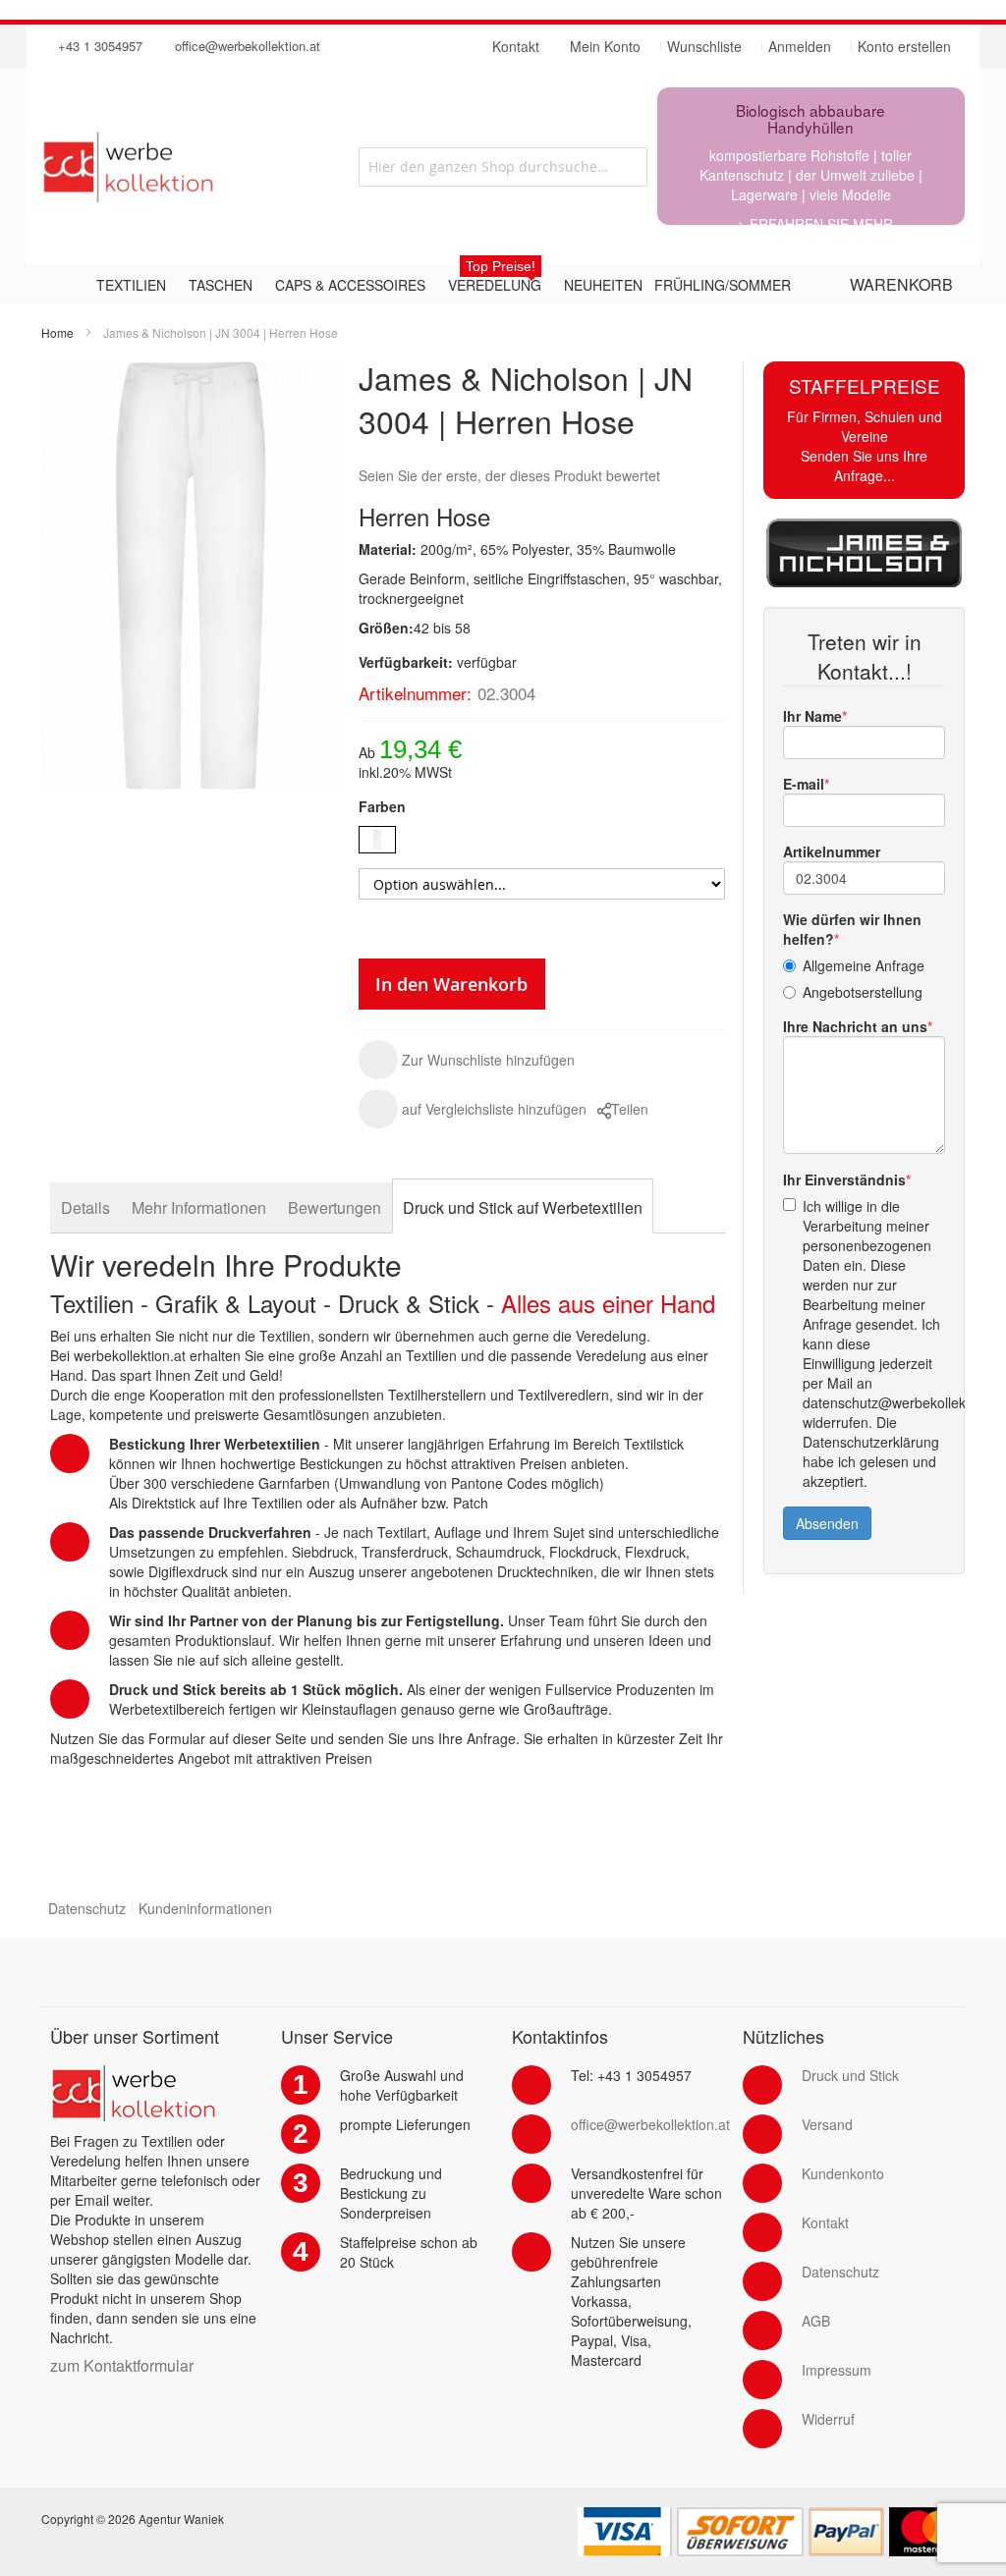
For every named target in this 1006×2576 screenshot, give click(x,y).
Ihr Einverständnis (844, 1179)
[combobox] (503, 167)
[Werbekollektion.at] (186, 166)
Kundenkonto (843, 2173)
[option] (377, 840)
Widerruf (828, 2419)
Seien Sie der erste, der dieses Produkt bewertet (509, 475)
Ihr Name (812, 716)
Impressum (837, 2370)
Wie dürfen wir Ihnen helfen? (852, 929)
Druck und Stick (850, 2075)
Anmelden (800, 46)
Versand (827, 2124)
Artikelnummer (832, 851)
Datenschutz (87, 1908)
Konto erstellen (904, 46)
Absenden (827, 1523)
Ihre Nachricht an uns (855, 1026)
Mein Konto (605, 46)
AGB (816, 2321)
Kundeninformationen (205, 1908)
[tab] (85, 1207)
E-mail (804, 784)
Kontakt (825, 2222)
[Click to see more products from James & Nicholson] (864, 553)
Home (57, 332)
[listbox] (542, 842)
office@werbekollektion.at (248, 46)
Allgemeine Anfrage (864, 965)
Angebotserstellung (863, 992)
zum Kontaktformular (122, 2365)
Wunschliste (704, 46)
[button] (467, 1060)
